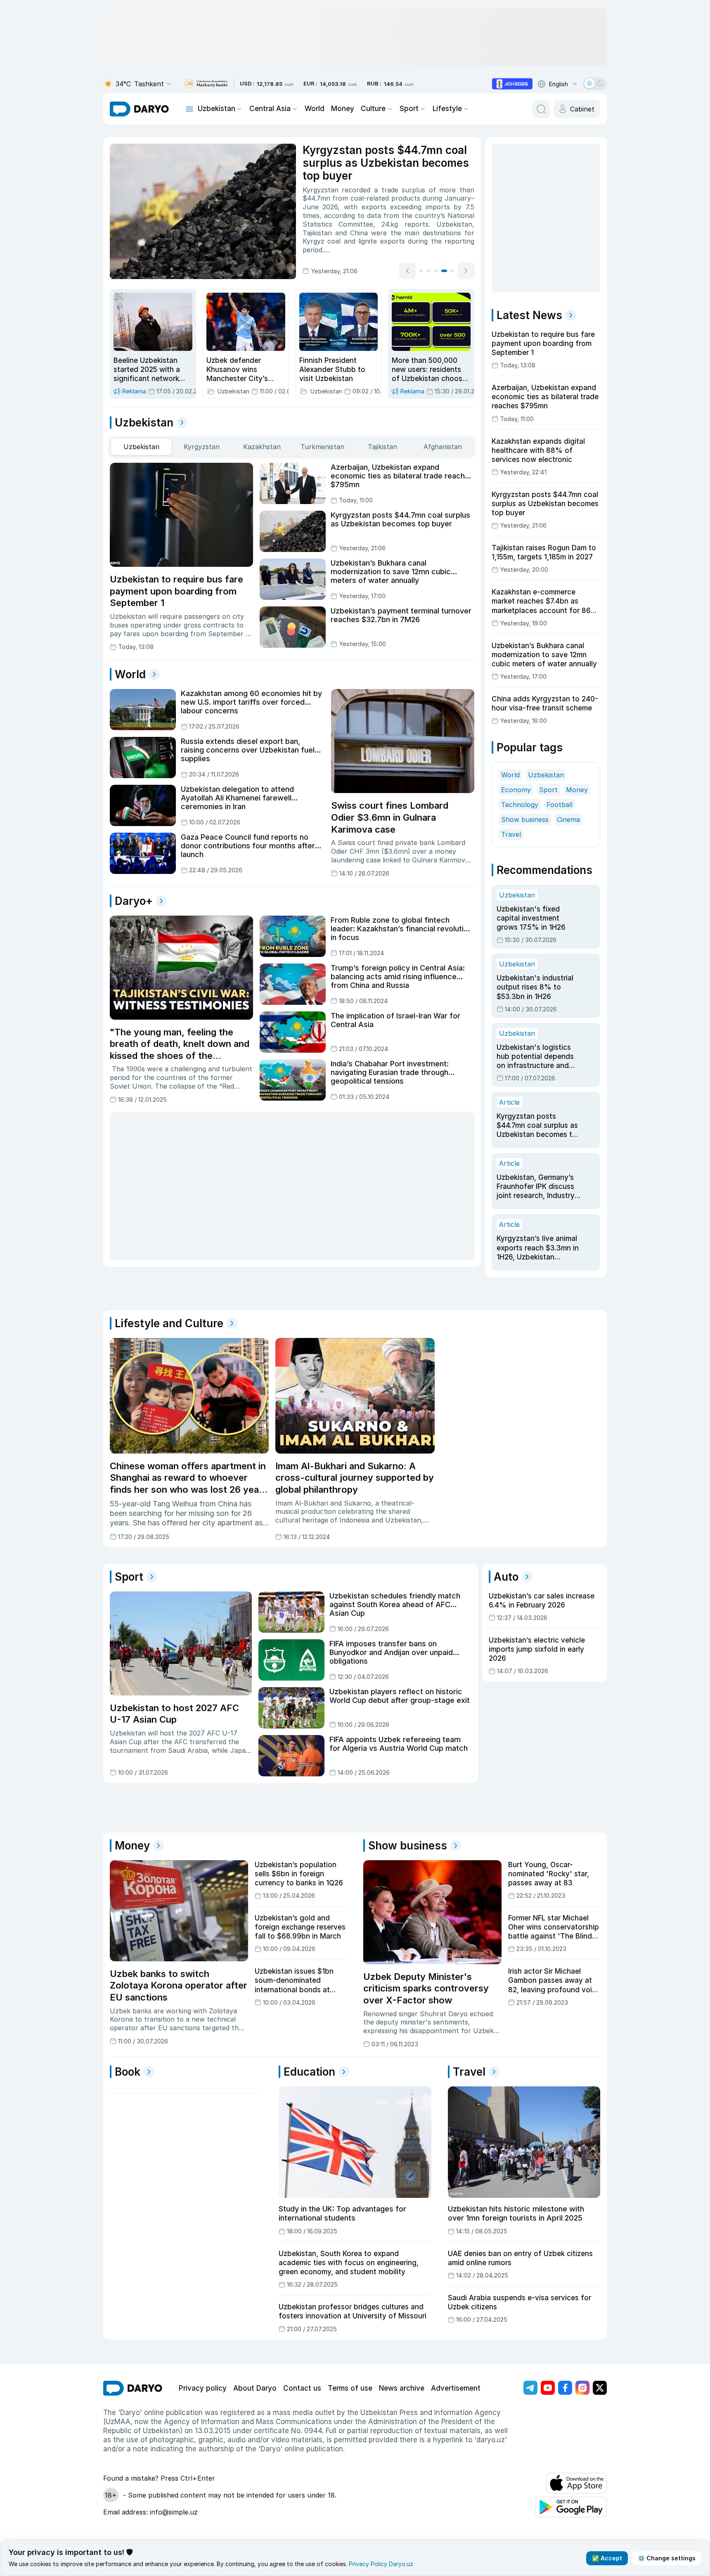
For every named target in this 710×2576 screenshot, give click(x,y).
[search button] (541, 109)
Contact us (302, 2388)
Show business (525, 819)
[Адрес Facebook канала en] (565, 2388)
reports (417, 224)
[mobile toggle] (189, 109)
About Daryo (255, 2388)
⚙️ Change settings (667, 2558)
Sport (409, 109)
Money (343, 109)
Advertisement (456, 2388)
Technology (520, 805)
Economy (516, 790)
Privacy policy (203, 2388)
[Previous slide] (407, 271)
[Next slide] (466, 271)
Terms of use (350, 2388)
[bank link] (206, 84)
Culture (373, 109)
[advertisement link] (512, 84)
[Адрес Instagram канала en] (582, 2388)
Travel (511, 834)
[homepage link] (139, 109)
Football (560, 805)
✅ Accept (607, 2558)
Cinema (568, 819)
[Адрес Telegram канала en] (530, 2388)
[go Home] (133, 2388)
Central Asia (270, 109)
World (315, 109)
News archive (402, 2388)
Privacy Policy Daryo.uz (381, 2564)
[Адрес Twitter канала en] (600, 2388)
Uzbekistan (217, 109)
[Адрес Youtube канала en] (548, 2388)
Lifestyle (447, 109)
